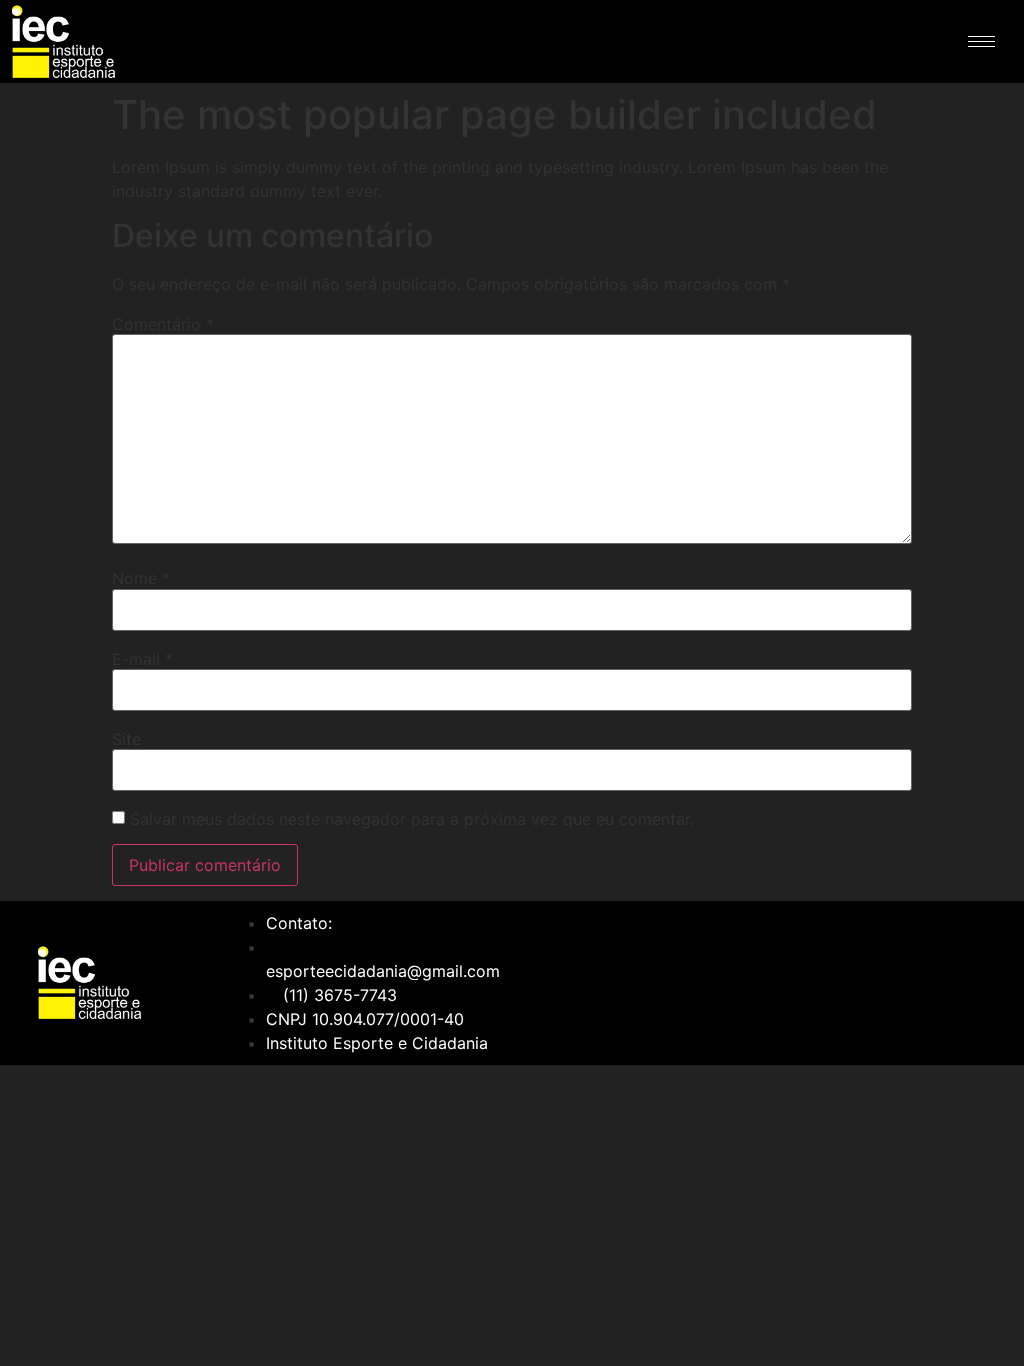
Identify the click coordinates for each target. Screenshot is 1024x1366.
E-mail (142, 659)
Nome (141, 578)
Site (126, 739)
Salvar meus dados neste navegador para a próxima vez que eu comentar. (412, 819)
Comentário (163, 324)
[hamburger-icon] (981, 41)
